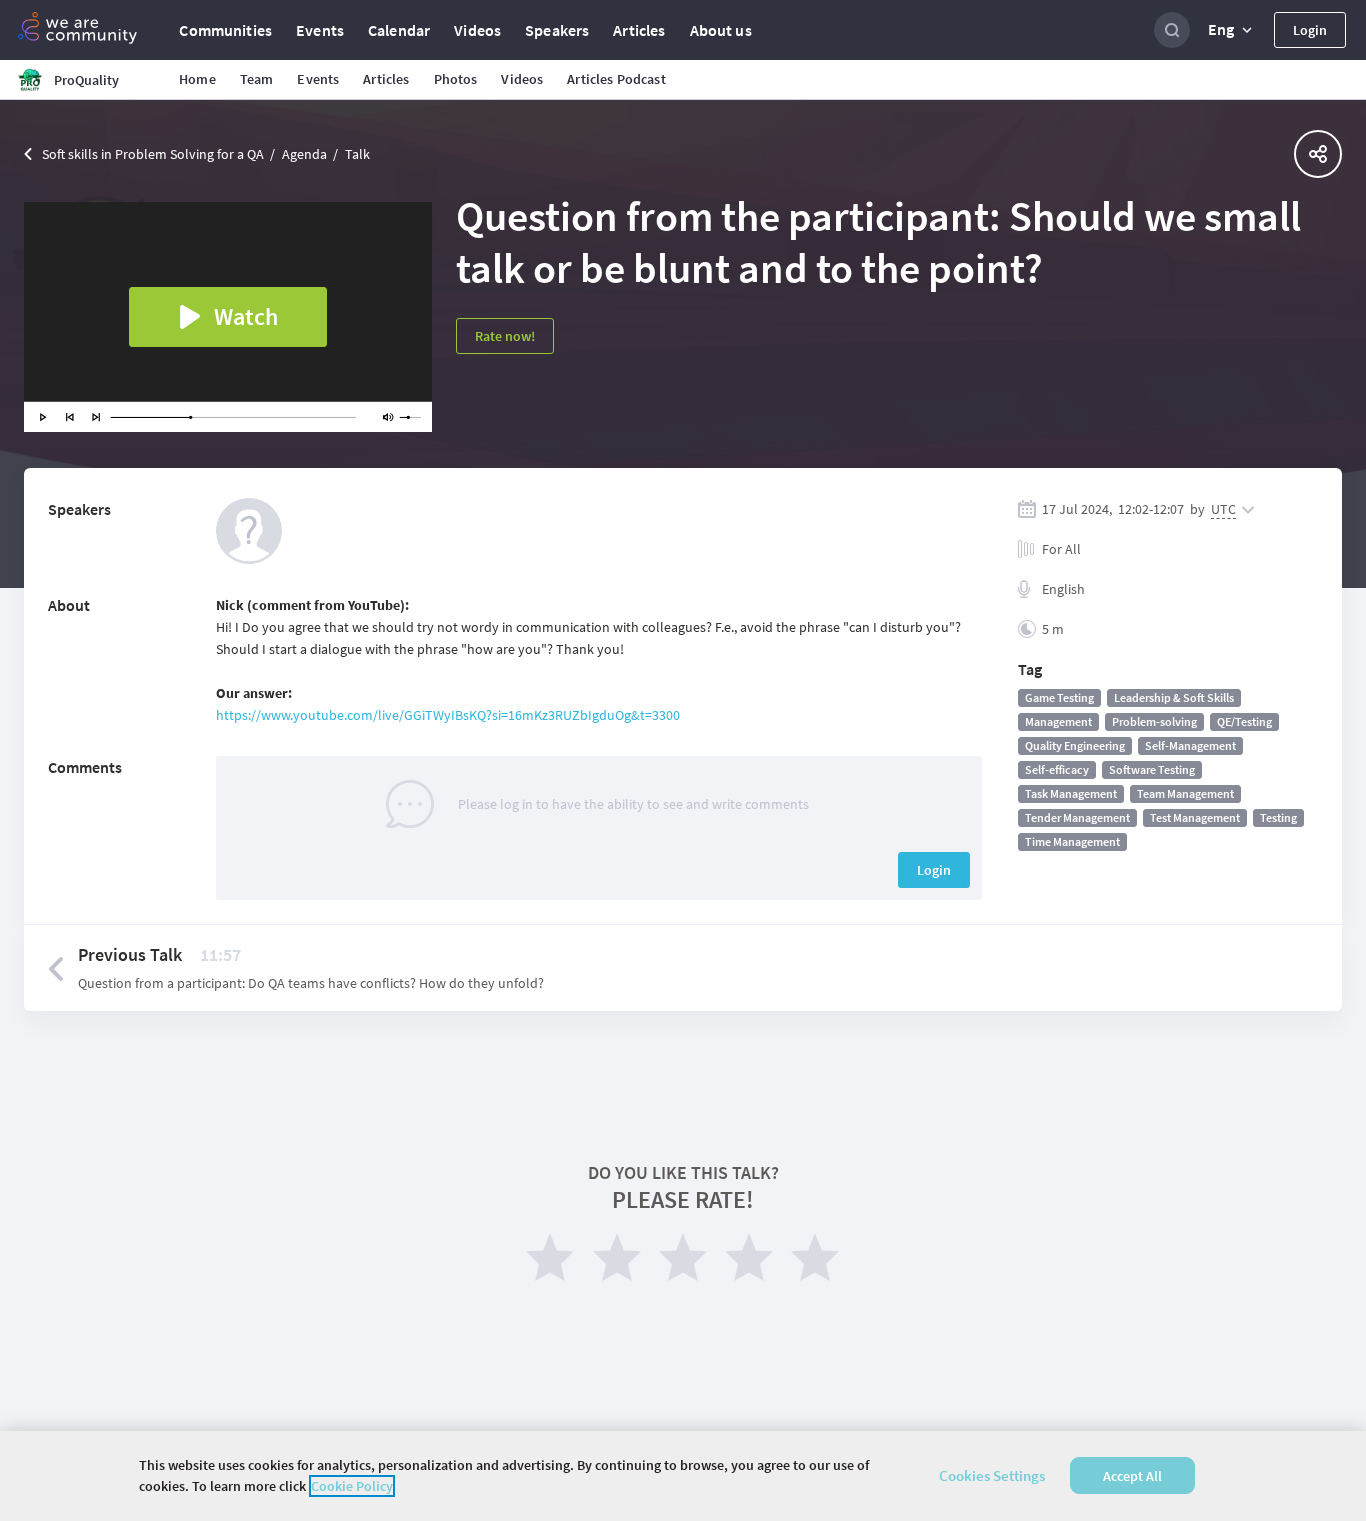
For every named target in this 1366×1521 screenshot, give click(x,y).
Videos (477, 30)
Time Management (1072, 841)
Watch (246, 316)
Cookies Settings (992, 1475)
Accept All (1132, 1476)
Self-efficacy (1057, 769)
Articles (639, 30)
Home (197, 79)
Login (1310, 30)
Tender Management (1077, 817)
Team (257, 79)
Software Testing (1152, 769)
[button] (1232, 30)
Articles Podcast (616, 79)
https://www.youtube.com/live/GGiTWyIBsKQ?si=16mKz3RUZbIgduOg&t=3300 (448, 715)
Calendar (399, 30)
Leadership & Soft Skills (1174, 697)
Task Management (1071, 793)
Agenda (304, 154)
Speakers (557, 30)
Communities (225, 30)
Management (1058, 721)
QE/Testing (1244, 721)
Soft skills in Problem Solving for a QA (153, 154)
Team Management (1185, 793)
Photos (456, 79)
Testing (1278, 817)
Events (320, 30)
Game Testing (1059, 697)
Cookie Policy (352, 1486)
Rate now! (505, 336)
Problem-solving (1154, 721)
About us (721, 30)
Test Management (1195, 817)
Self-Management (1190, 745)
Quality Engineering (1075, 745)
